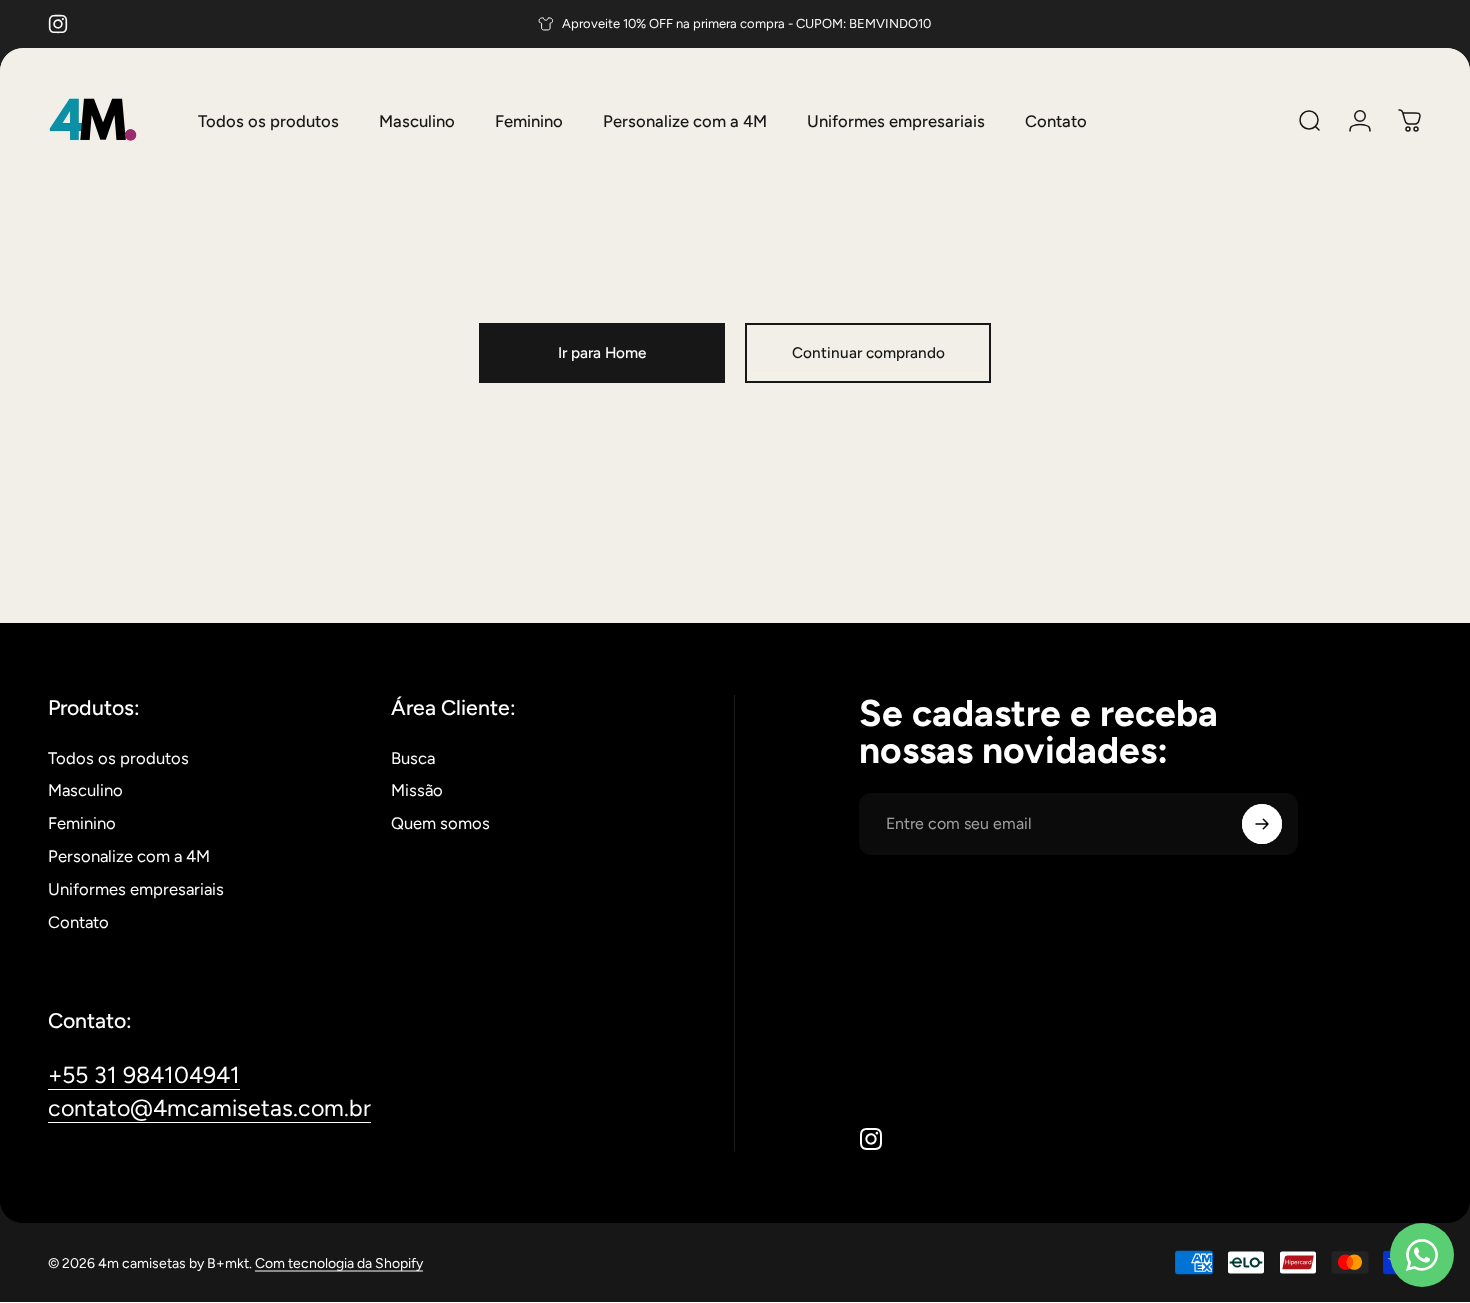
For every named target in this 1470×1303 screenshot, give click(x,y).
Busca (413, 758)
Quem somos (440, 823)
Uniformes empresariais (136, 889)
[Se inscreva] (1262, 824)
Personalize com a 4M (129, 856)
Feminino (82, 823)
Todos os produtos (118, 758)
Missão (417, 790)
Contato (78, 922)
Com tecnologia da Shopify (339, 1262)
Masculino (85, 790)
